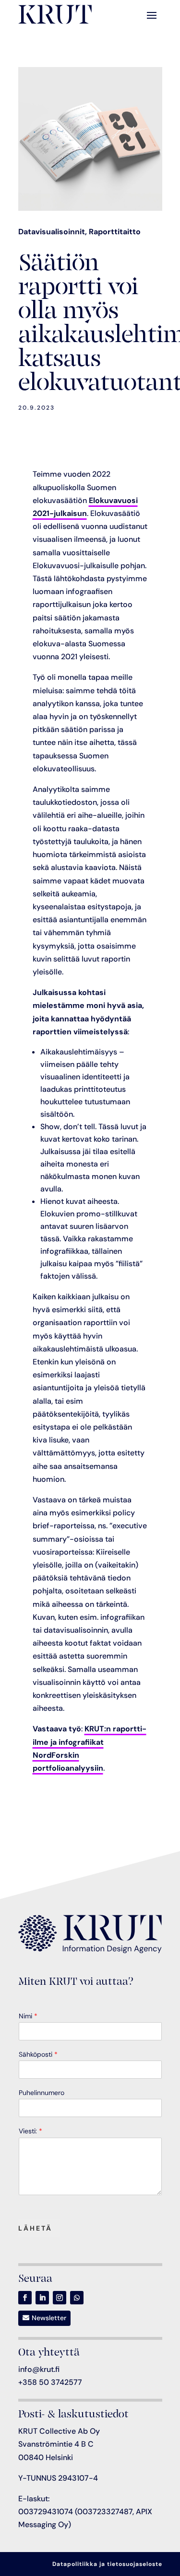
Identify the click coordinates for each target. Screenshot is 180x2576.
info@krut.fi (39, 2369)
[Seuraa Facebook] (25, 2298)
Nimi (28, 2016)
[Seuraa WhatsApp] (77, 2298)
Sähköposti (38, 2054)
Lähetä (35, 2228)
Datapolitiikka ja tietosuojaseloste (107, 2564)
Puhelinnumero (42, 2093)
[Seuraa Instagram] (60, 2298)
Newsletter (49, 2318)
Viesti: (30, 2131)
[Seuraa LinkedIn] (42, 2298)
